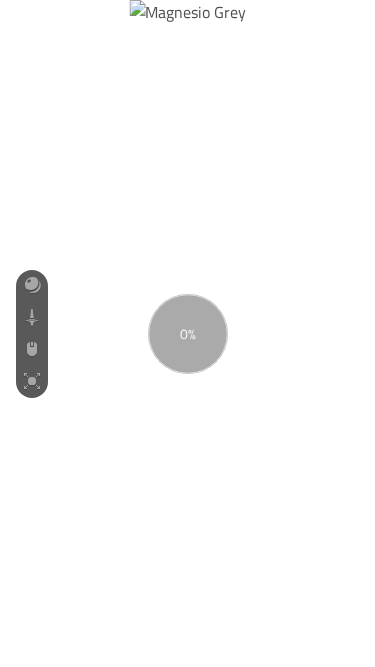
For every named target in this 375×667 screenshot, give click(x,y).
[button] (32, 286)
